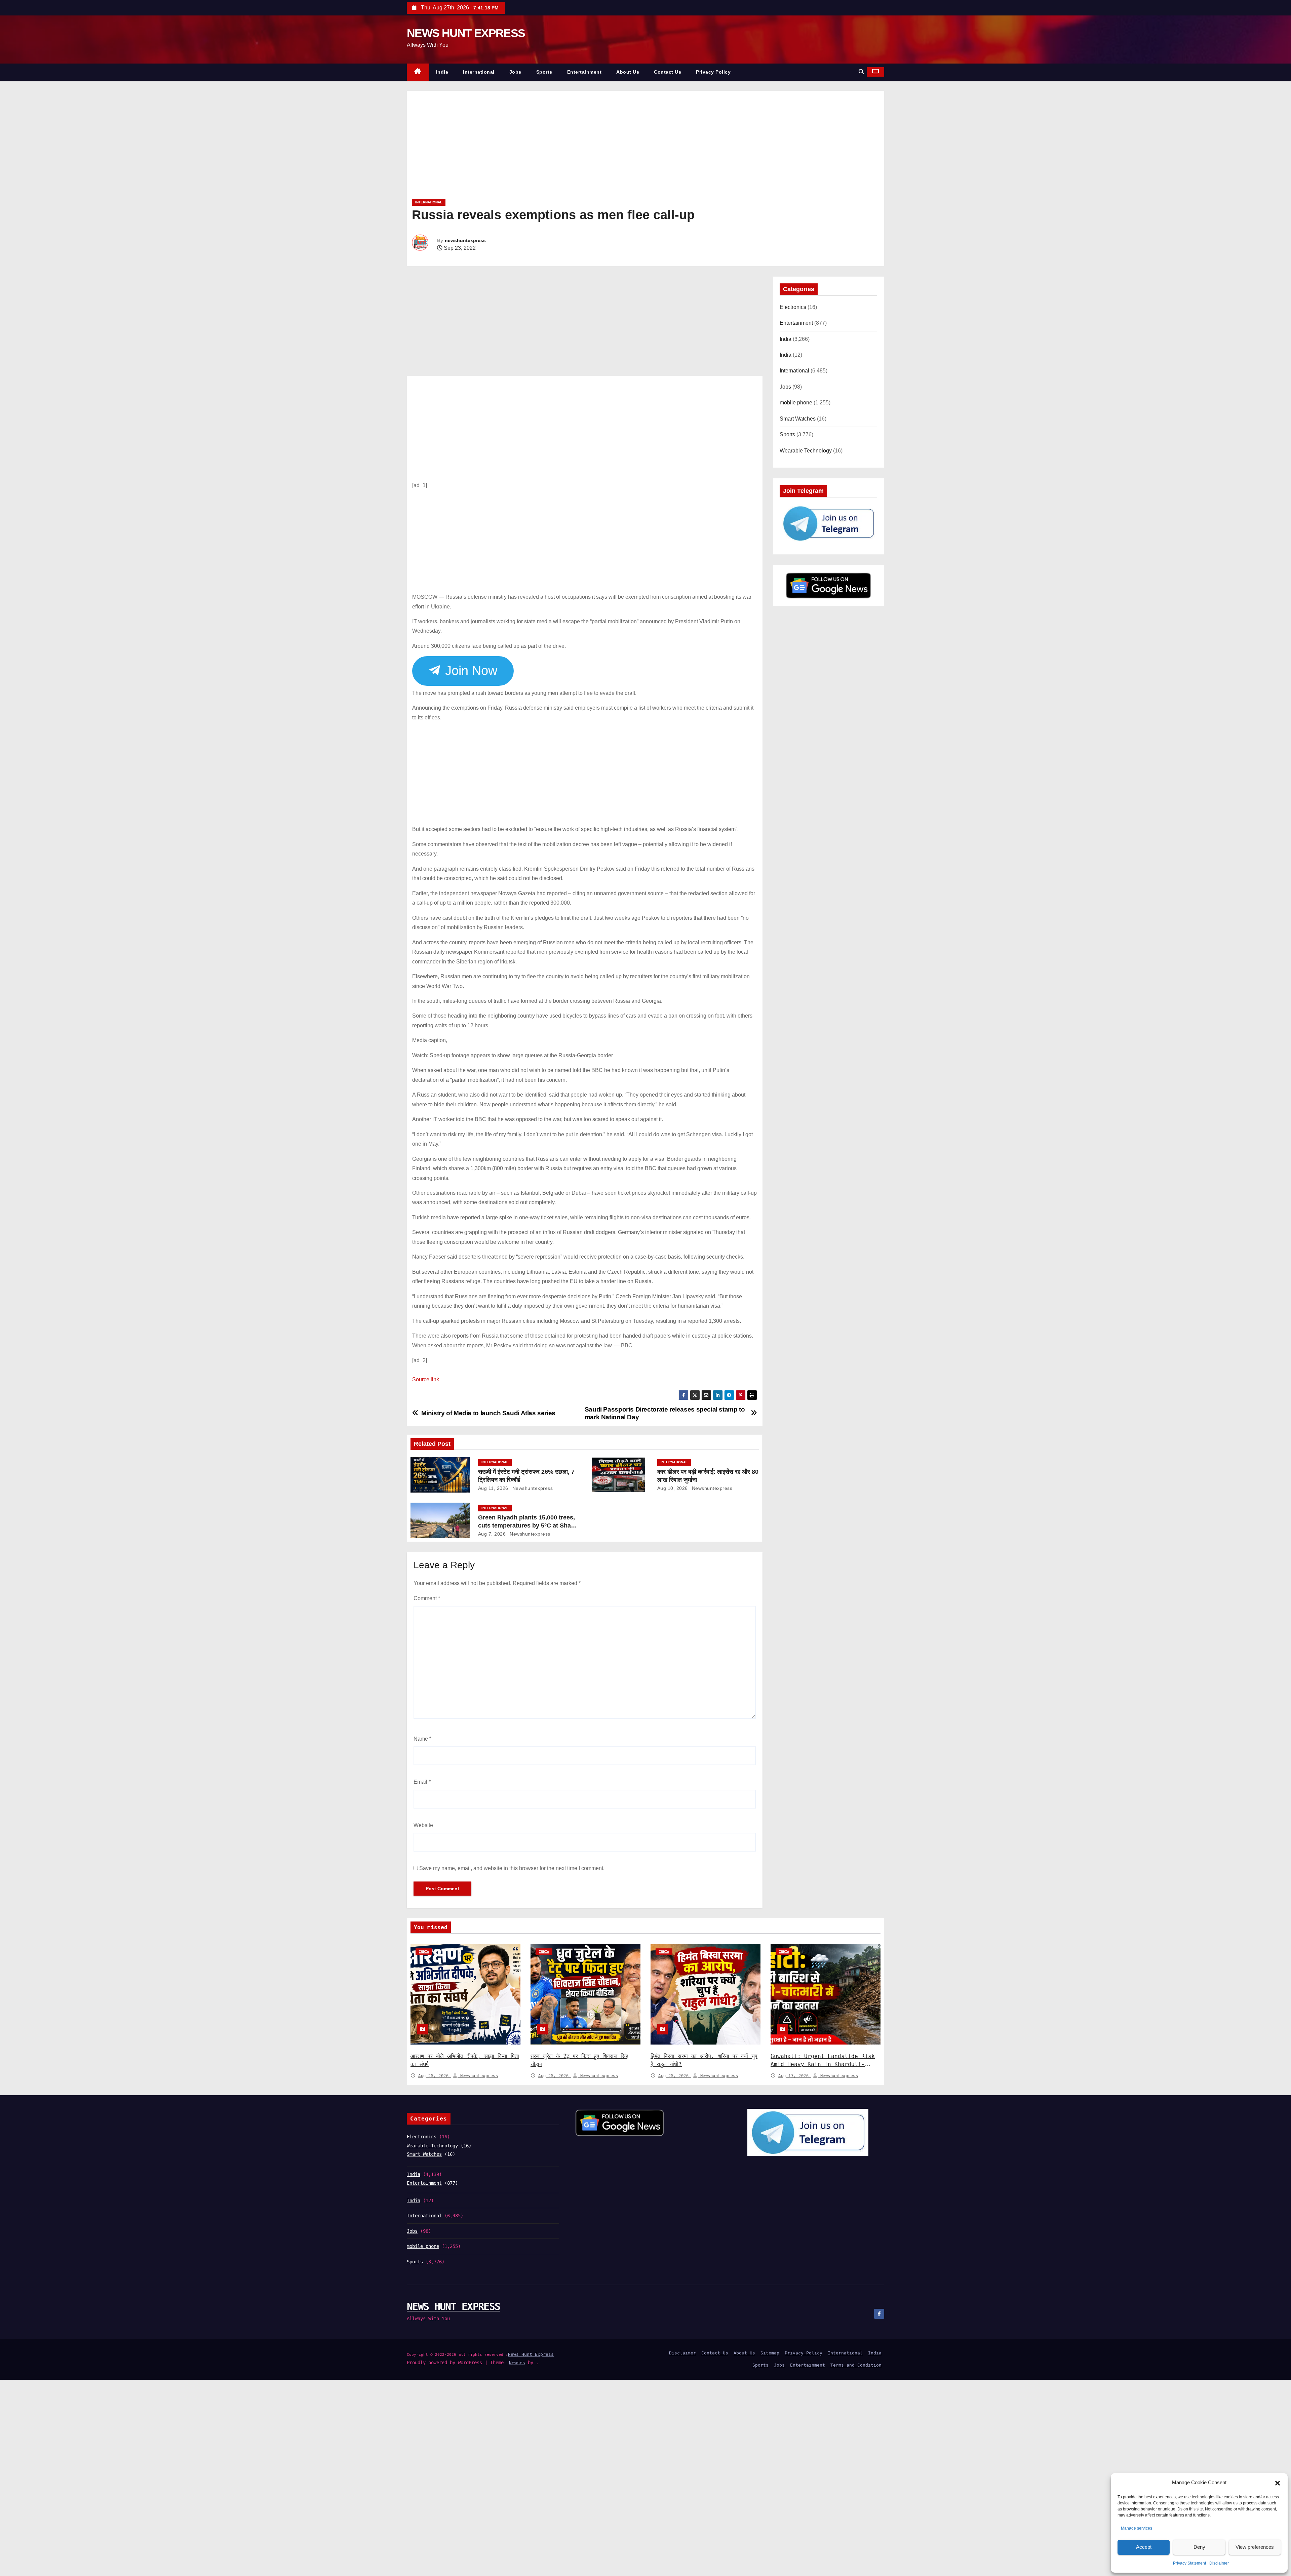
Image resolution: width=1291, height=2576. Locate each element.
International (479, 72)
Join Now (469, 671)
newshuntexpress (465, 240)
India (442, 72)
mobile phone (796, 403)
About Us (628, 72)
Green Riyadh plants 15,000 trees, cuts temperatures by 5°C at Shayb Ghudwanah (528, 1525)
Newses (517, 2363)
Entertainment (584, 72)
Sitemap (770, 2353)
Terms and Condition (856, 2365)
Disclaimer (1219, 2563)
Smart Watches (798, 419)
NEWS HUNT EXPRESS (466, 33)
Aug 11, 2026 (493, 1488)
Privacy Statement (1189, 2563)
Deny (1199, 2547)
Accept (1144, 2547)
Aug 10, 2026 (673, 1488)
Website (423, 1825)
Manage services (1137, 2528)
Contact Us (668, 72)
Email (422, 1782)
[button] (1278, 2483)
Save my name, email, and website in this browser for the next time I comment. (512, 1868)
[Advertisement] (614, 147)
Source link (426, 1379)
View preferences (1255, 2547)
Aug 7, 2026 (492, 1534)
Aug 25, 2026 (435, 2076)
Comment (427, 1598)
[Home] (418, 72)
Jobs (515, 72)
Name (422, 1739)
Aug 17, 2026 (795, 2076)
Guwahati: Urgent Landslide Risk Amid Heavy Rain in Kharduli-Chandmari (823, 2064)
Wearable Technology (806, 451)
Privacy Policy (713, 72)
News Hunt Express (531, 2354)
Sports (544, 72)
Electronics (793, 307)
